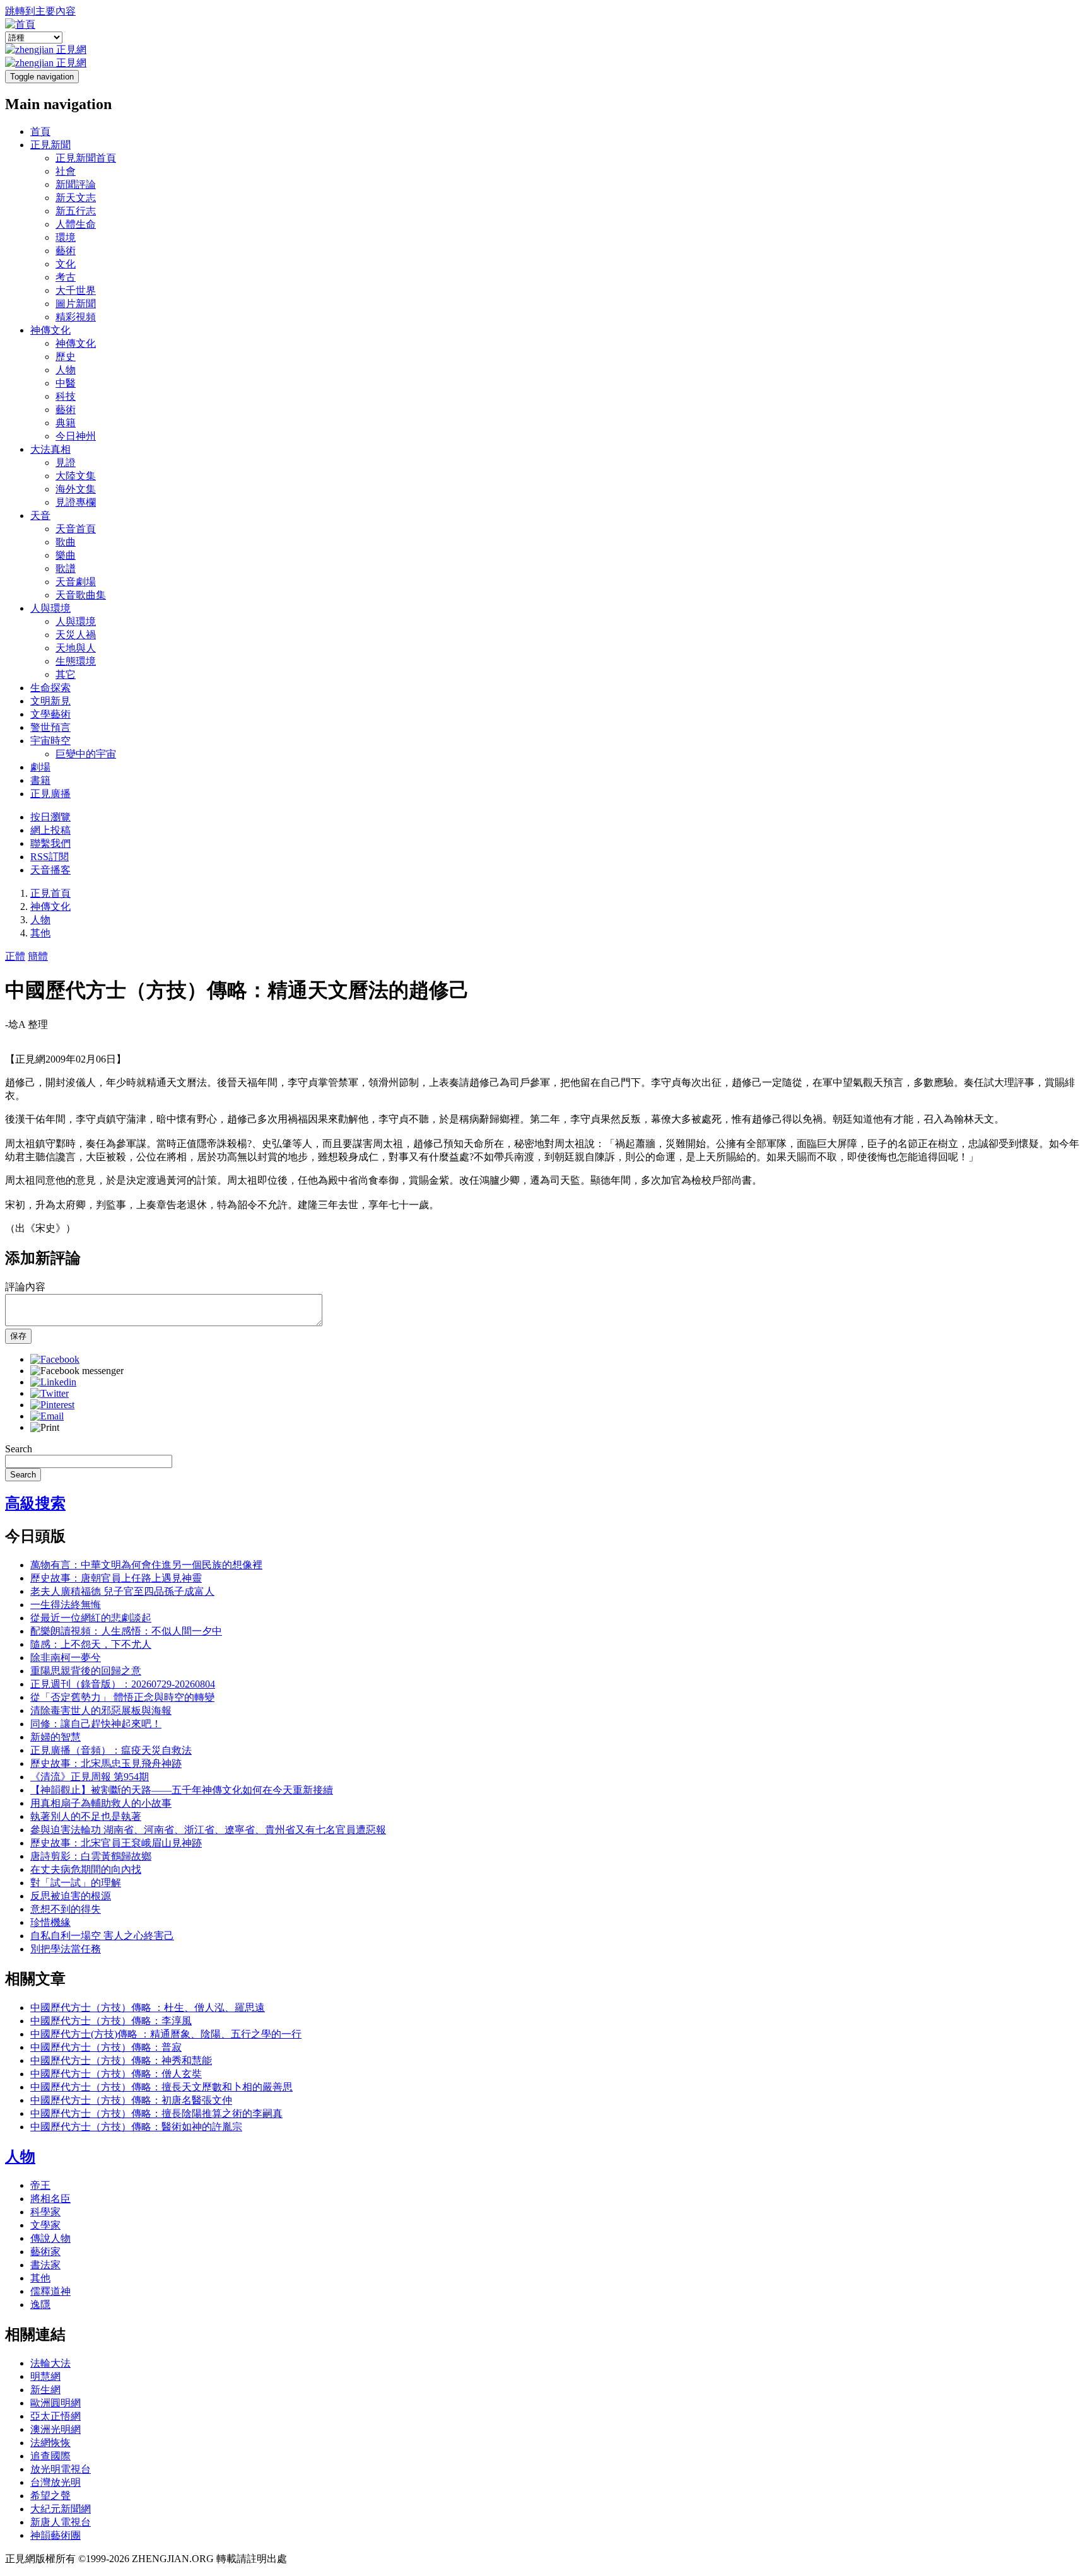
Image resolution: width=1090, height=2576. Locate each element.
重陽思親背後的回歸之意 (86, 1671)
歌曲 (66, 542)
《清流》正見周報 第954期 (90, 1777)
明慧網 (45, 2376)
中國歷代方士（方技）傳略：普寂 (106, 2047)
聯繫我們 (50, 843)
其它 (66, 674)
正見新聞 (50, 145)
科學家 (45, 2212)
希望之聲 (50, 2496)
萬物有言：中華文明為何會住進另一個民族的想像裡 (146, 1565)
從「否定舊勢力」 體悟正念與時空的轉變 (122, 1697)
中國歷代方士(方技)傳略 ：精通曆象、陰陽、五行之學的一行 (166, 2034)
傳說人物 (50, 2238)
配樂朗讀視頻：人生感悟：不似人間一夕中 (126, 1631)
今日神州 (76, 436)
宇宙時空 (50, 741)
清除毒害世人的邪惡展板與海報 (101, 1711)
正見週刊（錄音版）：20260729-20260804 (123, 1684)
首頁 (40, 131)
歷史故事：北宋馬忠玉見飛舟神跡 (106, 1763)
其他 (40, 933)
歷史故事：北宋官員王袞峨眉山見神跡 (116, 1843)
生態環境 (76, 661)
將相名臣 (50, 2199)
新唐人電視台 (61, 2522)
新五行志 (76, 211)
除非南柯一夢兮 (66, 1658)
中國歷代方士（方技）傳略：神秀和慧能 (121, 2060)
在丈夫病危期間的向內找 (86, 1869)
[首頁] (20, 24)
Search (19, 1449)
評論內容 (25, 1287)
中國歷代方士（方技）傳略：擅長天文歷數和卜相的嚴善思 (161, 2087)
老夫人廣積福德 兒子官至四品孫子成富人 (122, 1591)
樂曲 (66, 555)
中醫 (66, 383)
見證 (66, 463)
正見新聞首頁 (86, 158)
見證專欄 (76, 502)
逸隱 (40, 2305)
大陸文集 (76, 476)
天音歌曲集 (81, 595)
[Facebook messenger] (77, 1371)
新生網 (45, 2390)
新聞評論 (76, 184)
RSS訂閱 (50, 857)
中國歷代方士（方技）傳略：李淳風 (111, 2021)
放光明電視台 (61, 2469)
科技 (66, 396)
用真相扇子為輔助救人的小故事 (101, 1803)
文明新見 (50, 701)
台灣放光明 (56, 2482)
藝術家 (45, 2252)
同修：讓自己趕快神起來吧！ (96, 1724)
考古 (66, 277)
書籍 (40, 780)
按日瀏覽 (50, 817)
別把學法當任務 (66, 1949)
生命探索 (50, 688)
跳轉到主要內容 (40, 11)
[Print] (45, 1427)
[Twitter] (50, 1393)
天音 (40, 516)
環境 (66, 237)
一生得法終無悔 (66, 1605)
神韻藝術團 (56, 2535)
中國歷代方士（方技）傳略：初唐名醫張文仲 (131, 2100)
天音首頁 (76, 529)
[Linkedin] (53, 1382)
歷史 (66, 357)
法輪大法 (50, 2363)
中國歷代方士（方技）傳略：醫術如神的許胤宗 (136, 2127)
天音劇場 (76, 582)
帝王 (40, 2185)
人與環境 (50, 608)
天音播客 (50, 870)
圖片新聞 (76, 304)
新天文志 (76, 198)
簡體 (38, 956)
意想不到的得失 (66, 1909)
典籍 (66, 423)
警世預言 (50, 727)
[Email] (47, 1416)
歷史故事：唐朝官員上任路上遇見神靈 (116, 1578)
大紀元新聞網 (61, 2509)
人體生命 (76, 224)
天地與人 (76, 648)
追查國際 (50, 2456)
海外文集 (76, 489)
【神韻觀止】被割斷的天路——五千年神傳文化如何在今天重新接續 (182, 1790)
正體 (15, 956)
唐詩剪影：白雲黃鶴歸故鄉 (91, 1856)
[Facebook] (55, 1359)
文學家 (45, 2225)
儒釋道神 (50, 2291)
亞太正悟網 (56, 2416)
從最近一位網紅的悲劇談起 (91, 1618)
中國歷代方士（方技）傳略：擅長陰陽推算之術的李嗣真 (156, 2113)
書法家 (45, 2265)
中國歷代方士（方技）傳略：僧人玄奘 (116, 2074)
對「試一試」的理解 (76, 1883)
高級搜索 (35, 1503)
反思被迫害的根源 (71, 1896)
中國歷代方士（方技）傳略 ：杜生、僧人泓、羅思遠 (148, 2008)
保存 (18, 1336)
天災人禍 (76, 635)
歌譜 (66, 568)
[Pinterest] (52, 1405)
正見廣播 (50, 794)
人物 (66, 370)
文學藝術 (50, 714)
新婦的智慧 (56, 1737)
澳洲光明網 (56, 2429)
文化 (66, 264)
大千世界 (76, 290)
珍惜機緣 (50, 1922)
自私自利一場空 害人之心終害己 (102, 1936)
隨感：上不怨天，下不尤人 (91, 1644)
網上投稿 (50, 830)
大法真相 (50, 449)
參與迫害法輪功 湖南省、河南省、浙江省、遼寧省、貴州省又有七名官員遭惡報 (208, 1830)
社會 (66, 171)
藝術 (66, 251)
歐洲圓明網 (56, 2403)
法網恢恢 (50, 2443)
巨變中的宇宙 (86, 754)
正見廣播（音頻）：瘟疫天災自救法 (111, 1750)
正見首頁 (50, 893)
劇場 (40, 767)
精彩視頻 (76, 317)
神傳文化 (50, 330)
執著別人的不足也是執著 (86, 1816)
